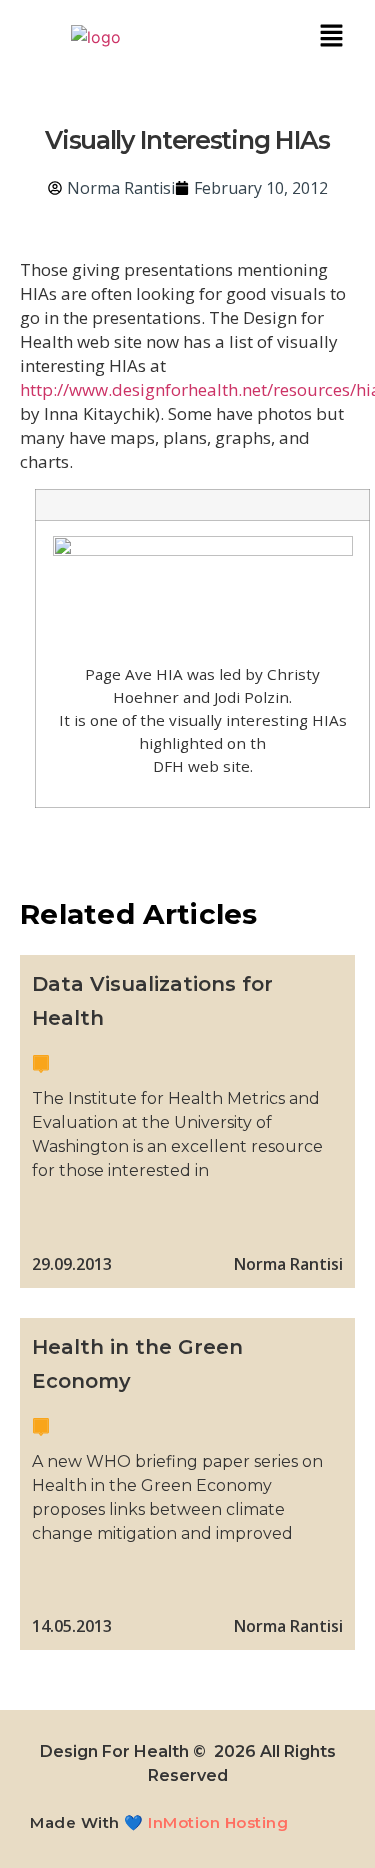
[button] (331, 36)
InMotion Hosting (218, 1822)
